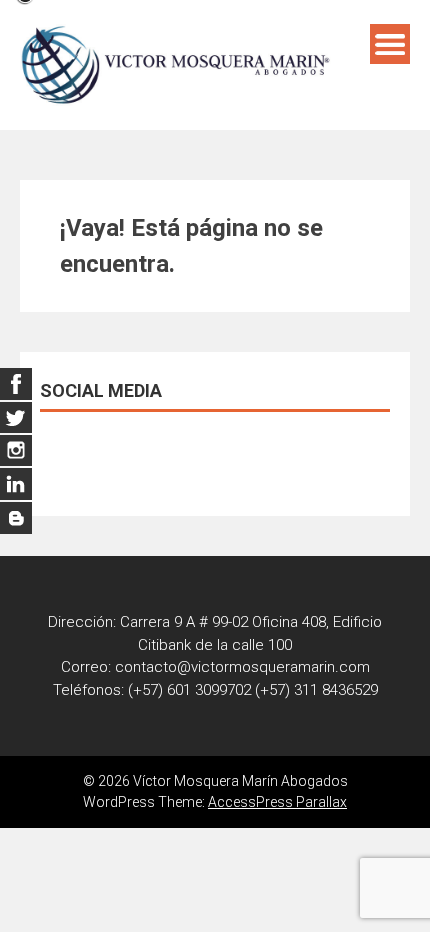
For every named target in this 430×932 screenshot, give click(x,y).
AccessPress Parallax (277, 802)
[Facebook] (16, 384)
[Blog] (16, 518)
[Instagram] (16, 484)
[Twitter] (16, 417)
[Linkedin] (16, 451)
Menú (390, 44)
